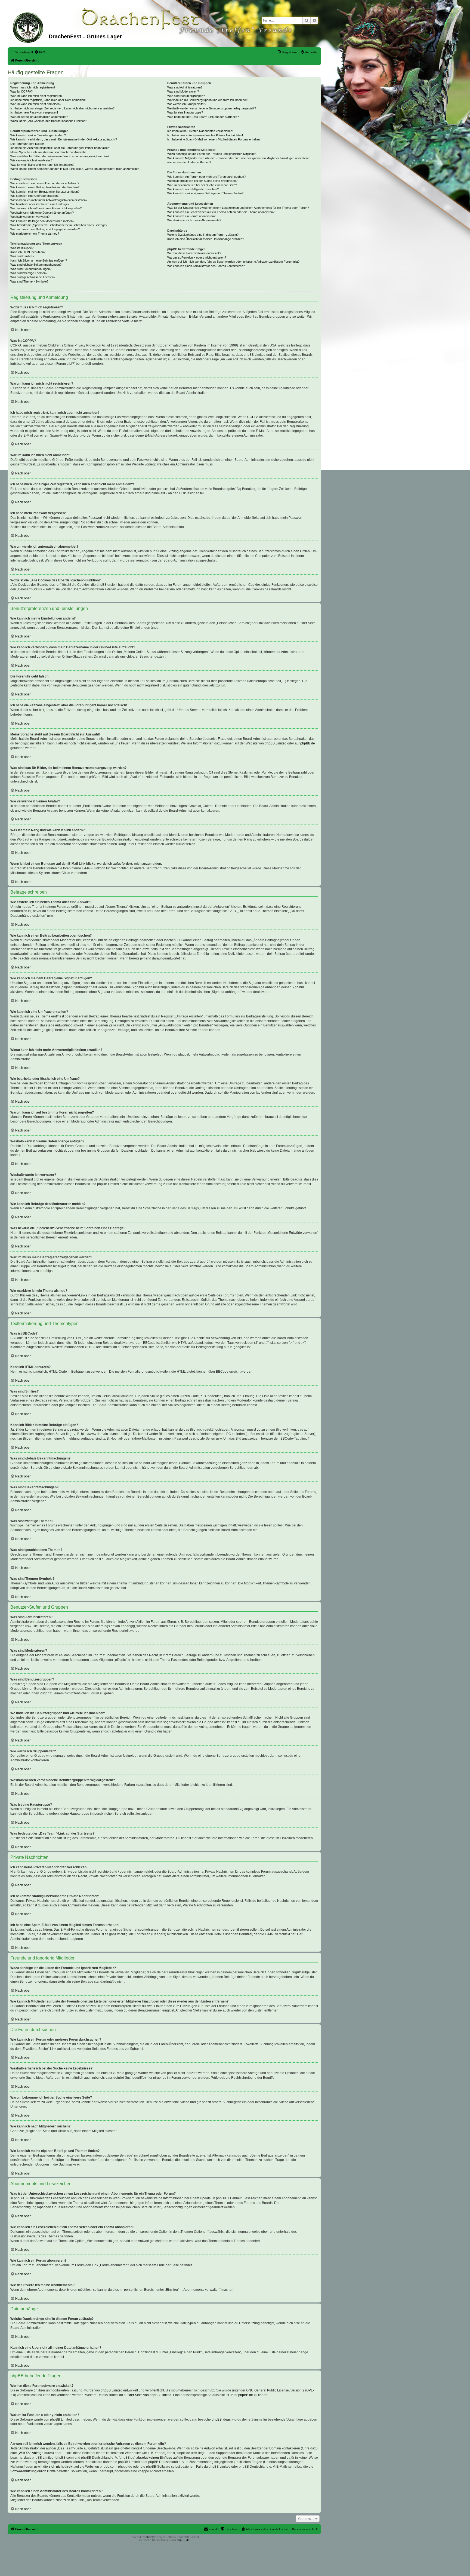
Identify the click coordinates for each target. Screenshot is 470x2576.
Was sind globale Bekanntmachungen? (36, 265)
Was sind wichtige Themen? (29, 273)
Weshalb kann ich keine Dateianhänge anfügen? (42, 213)
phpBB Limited (276, 743)
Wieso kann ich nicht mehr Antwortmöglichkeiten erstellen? (49, 200)
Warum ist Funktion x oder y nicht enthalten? (197, 257)
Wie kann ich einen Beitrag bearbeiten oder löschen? (45, 187)
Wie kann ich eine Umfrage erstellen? (35, 196)
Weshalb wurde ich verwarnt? (30, 217)
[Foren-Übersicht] (29, 27)
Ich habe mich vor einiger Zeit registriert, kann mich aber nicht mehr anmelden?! (63, 108)
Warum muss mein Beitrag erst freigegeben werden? (45, 229)
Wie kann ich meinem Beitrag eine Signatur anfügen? (45, 192)
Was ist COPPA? (21, 91)
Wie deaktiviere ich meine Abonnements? (194, 220)
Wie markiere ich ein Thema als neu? (35, 234)
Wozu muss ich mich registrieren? (33, 87)
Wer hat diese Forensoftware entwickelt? (194, 253)
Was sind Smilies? (22, 256)
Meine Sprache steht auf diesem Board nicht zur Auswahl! (48, 152)
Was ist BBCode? (22, 248)
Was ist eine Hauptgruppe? (185, 112)
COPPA (253, 417)
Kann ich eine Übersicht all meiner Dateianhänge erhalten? (206, 239)
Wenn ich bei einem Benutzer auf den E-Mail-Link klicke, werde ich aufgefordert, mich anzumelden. (75, 169)
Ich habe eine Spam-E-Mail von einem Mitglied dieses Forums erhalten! (214, 139)
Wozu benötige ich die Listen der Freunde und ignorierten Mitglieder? (212, 154)
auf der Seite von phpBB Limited (148, 2395)
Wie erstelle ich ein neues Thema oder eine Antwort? (45, 183)
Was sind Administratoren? (185, 87)
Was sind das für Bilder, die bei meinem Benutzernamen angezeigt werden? (60, 156)
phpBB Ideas (221, 2419)
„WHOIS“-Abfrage (31, 2453)
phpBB (150, 2537)
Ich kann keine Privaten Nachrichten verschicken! (200, 131)
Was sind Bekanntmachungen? (31, 269)
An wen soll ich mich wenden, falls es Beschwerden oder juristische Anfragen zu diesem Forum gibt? (233, 262)
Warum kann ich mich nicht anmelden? (36, 104)
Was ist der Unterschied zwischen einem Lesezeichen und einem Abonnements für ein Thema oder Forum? (238, 208)
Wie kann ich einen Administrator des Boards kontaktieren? (206, 266)
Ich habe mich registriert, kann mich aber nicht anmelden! (48, 100)
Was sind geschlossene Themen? (33, 277)
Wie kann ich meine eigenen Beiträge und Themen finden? (205, 193)
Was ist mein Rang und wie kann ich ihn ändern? (42, 165)
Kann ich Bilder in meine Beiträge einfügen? (39, 260)
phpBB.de (308, 743)
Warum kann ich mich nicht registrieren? (37, 96)
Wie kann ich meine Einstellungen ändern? (38, 135)
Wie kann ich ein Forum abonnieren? (191, 216)
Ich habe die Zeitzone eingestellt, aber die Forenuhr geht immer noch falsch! (60, 148)
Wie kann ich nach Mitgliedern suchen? (193, 189)
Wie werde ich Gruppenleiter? (187, 104)
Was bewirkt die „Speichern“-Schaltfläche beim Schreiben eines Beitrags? (59, 225)
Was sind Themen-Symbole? (29, 281)
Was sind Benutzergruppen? (186, 96)
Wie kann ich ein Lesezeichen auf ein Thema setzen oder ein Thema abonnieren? (221, 212)
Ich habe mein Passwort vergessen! (34, 112)
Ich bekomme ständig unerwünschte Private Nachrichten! (205, 135)
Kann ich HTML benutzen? (28, 252)
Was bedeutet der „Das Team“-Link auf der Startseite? (203, 117)
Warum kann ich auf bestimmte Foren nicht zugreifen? (46, 208)
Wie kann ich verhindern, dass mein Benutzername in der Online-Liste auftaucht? (64, 139)
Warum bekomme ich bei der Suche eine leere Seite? (202, 185)
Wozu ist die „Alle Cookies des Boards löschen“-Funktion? (49, 121)
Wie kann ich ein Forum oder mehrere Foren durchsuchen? (206, 177)
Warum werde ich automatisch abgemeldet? (39, 117)
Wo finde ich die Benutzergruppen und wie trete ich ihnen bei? (208, 100)
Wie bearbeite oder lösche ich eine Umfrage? (40, 204)
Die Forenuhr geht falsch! (27, 144)
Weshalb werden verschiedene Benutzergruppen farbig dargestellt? (212, 108)
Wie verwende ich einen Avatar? (31, 160)
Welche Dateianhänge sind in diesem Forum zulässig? (203, 235)
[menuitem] (40, 52)
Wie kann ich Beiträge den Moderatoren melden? (42, 221)
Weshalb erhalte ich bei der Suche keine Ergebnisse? (202, 181)
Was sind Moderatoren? (183, 91)
